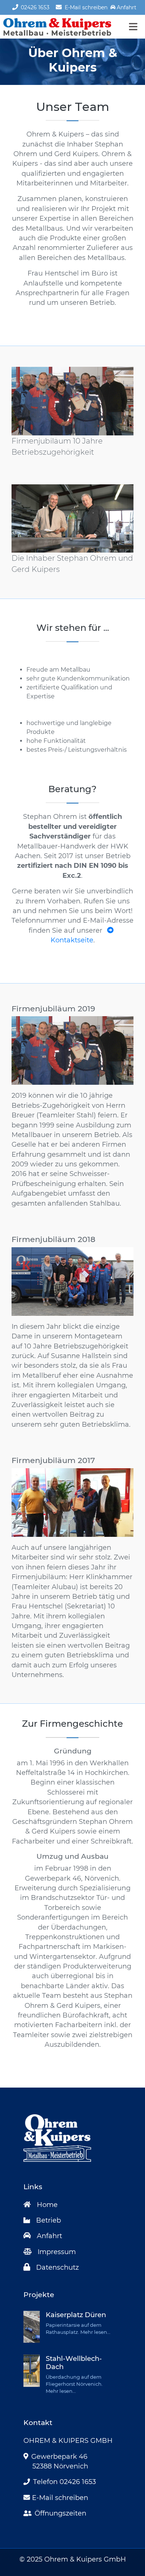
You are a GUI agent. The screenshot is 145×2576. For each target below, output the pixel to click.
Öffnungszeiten (60, 2513)
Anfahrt (49, 2236)
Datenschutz (57, 2267)
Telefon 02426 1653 (65, 2482)
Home (47, 2205)
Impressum (57, 2252)
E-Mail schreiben (85, 7)
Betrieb (49, 2220)
